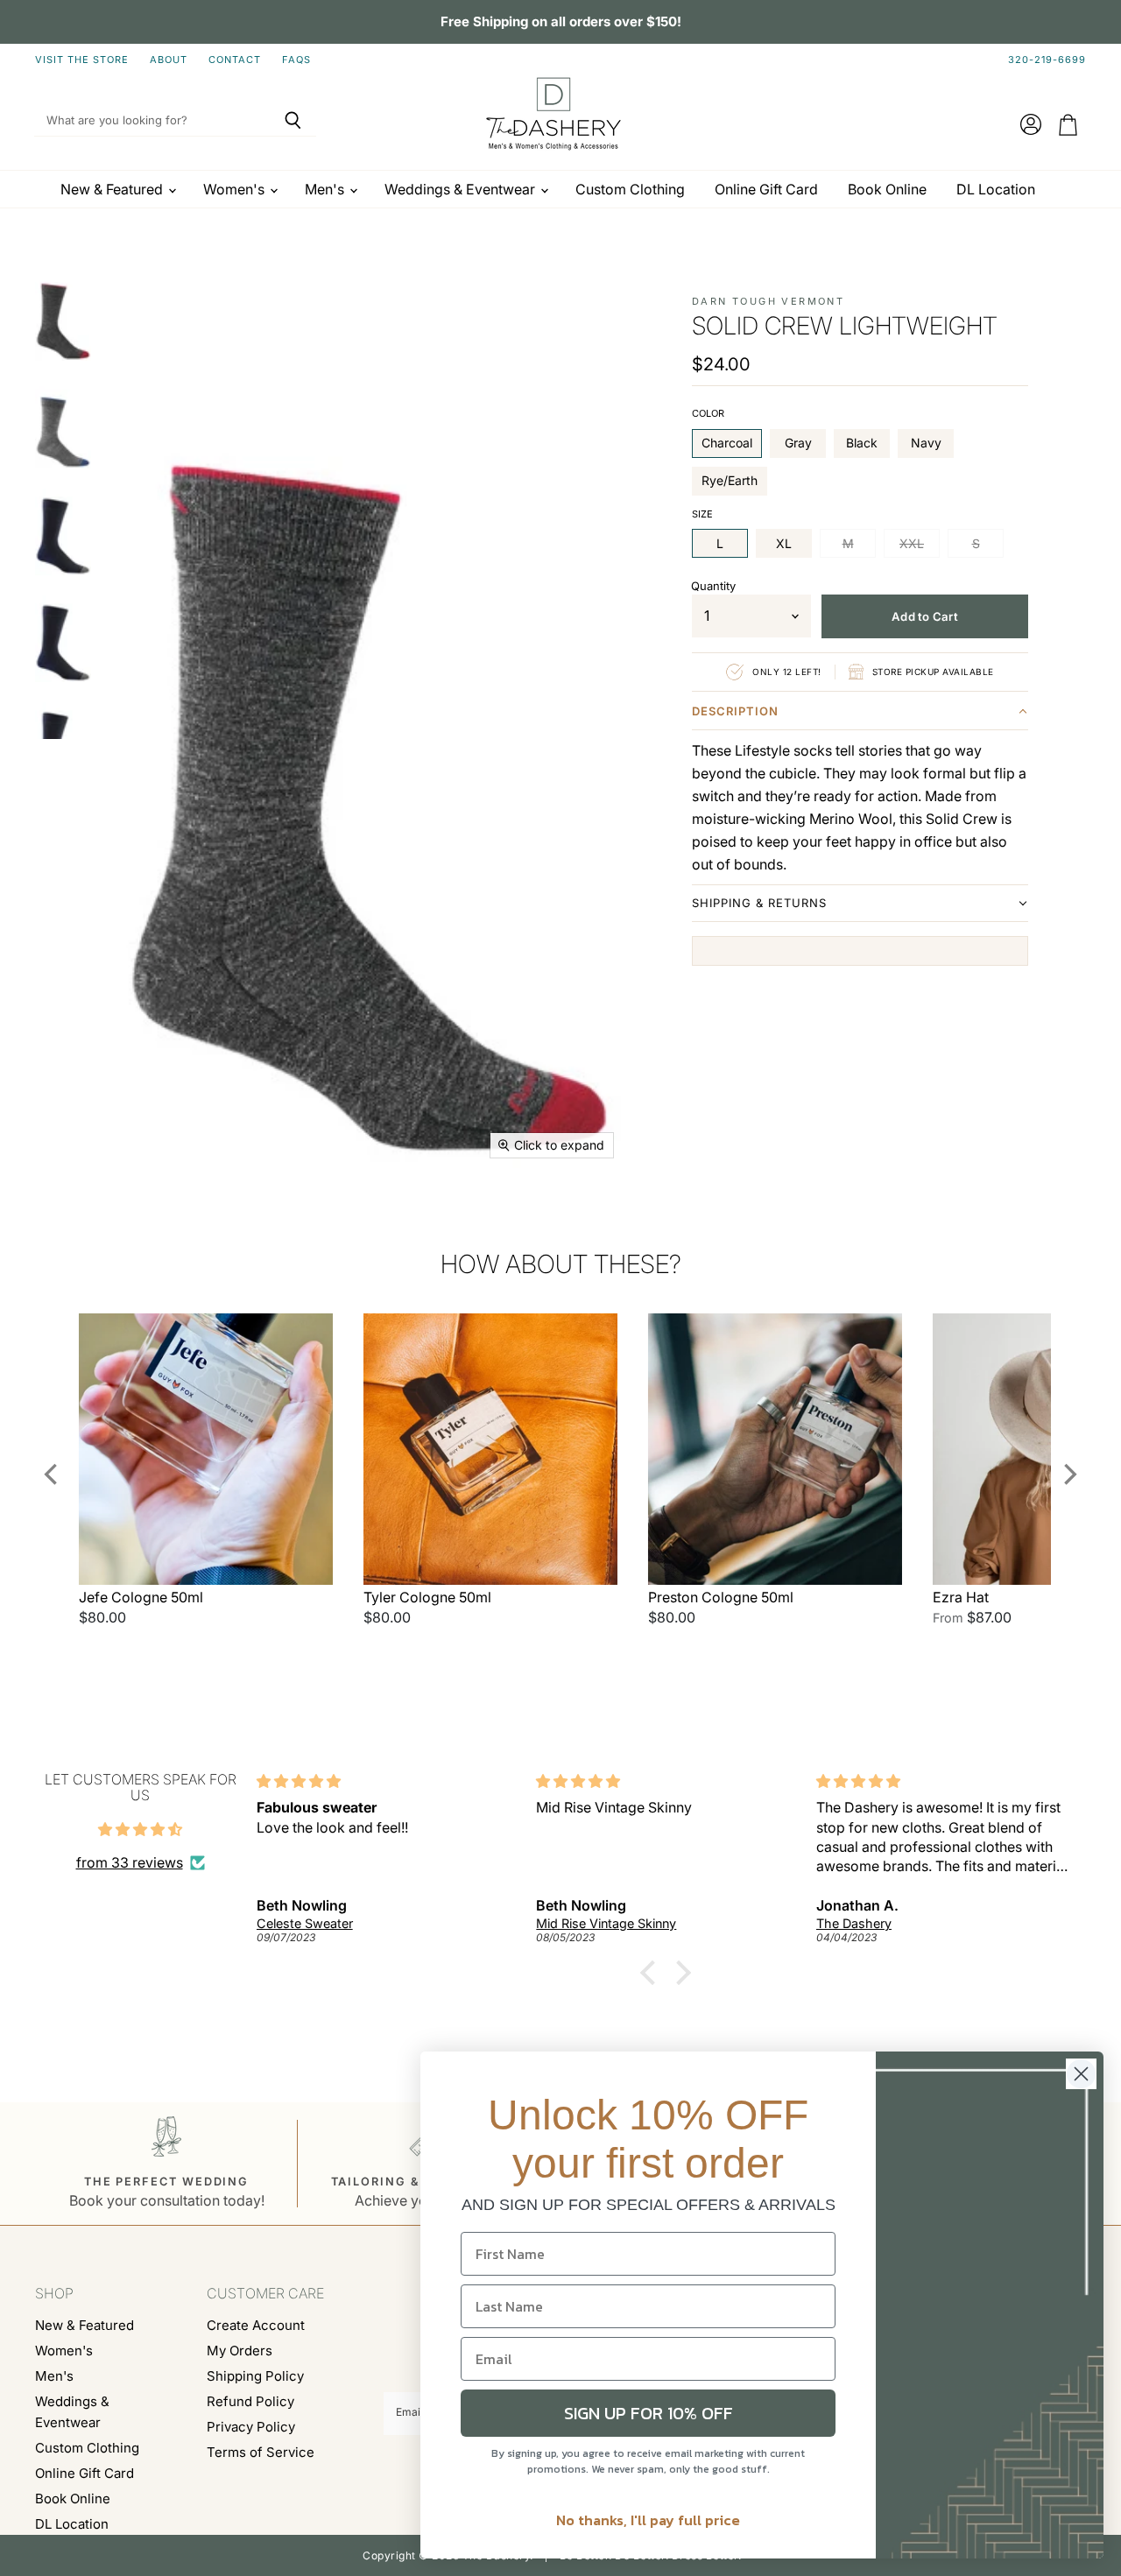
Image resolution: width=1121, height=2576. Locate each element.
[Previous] (53, 1474)
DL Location (996, 189)
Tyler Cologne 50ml (427, 1597)
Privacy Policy (251, 2427)
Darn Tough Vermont (768, 301)
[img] (140, 1829)
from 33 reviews (130, 1862)
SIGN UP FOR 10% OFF (649, 2413)
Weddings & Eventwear (462, 189)
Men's (326, 189)
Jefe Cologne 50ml (141, 1597)
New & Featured (113, 189)
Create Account (256, 2325)
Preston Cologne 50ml (721, 1597)
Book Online (887, 189)
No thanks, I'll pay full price (648, 2520)
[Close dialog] (1081, 2074)
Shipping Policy (255, 2376)
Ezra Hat (961, 1597)
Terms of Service (261, 2452)
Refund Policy (250, 2401)
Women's (236, 189)
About (169, 60)
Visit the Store (82, 60)
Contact (235, 60)
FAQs (296, 60)
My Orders (240, 2351)
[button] (860, 714)
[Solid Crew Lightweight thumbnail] (63, 311)
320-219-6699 (1047, 60)
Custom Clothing (630, 189)
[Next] (1068, 1474)
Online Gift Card (766, 189)
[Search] (293, 121)
